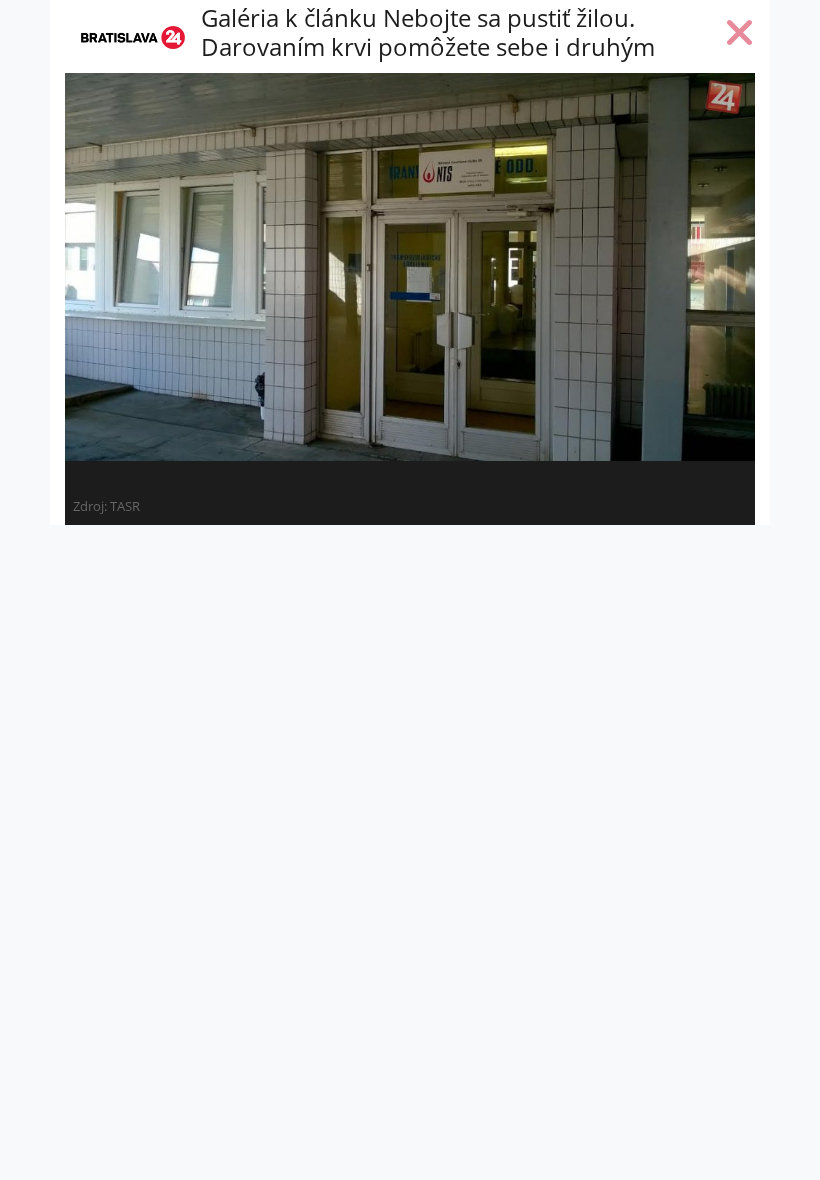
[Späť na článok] (740, 37)
